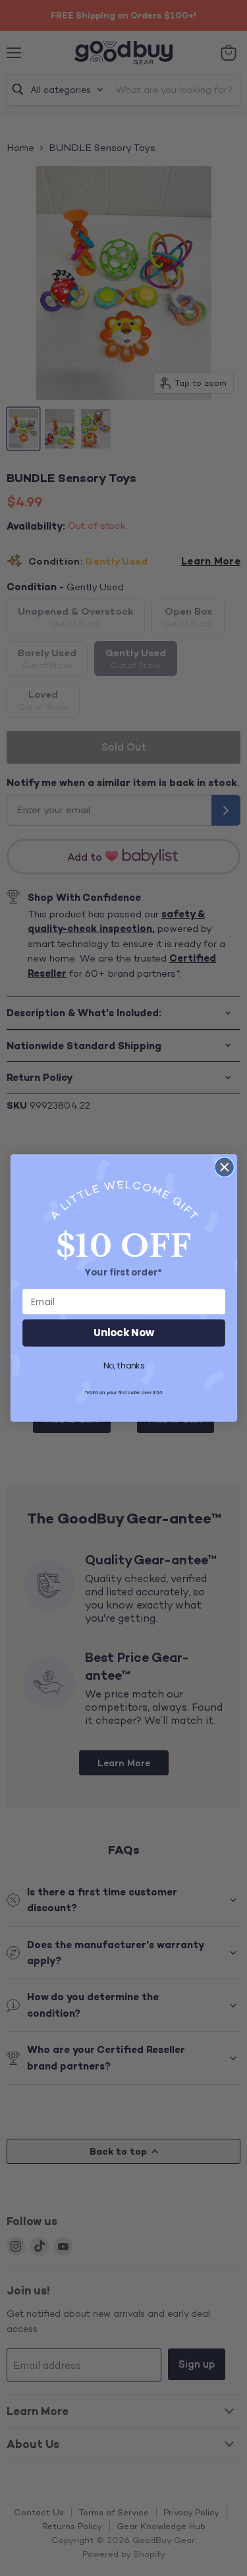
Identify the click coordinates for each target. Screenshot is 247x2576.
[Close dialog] (224, 1167)
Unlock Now (124, 1333)
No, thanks (123, 1366)
